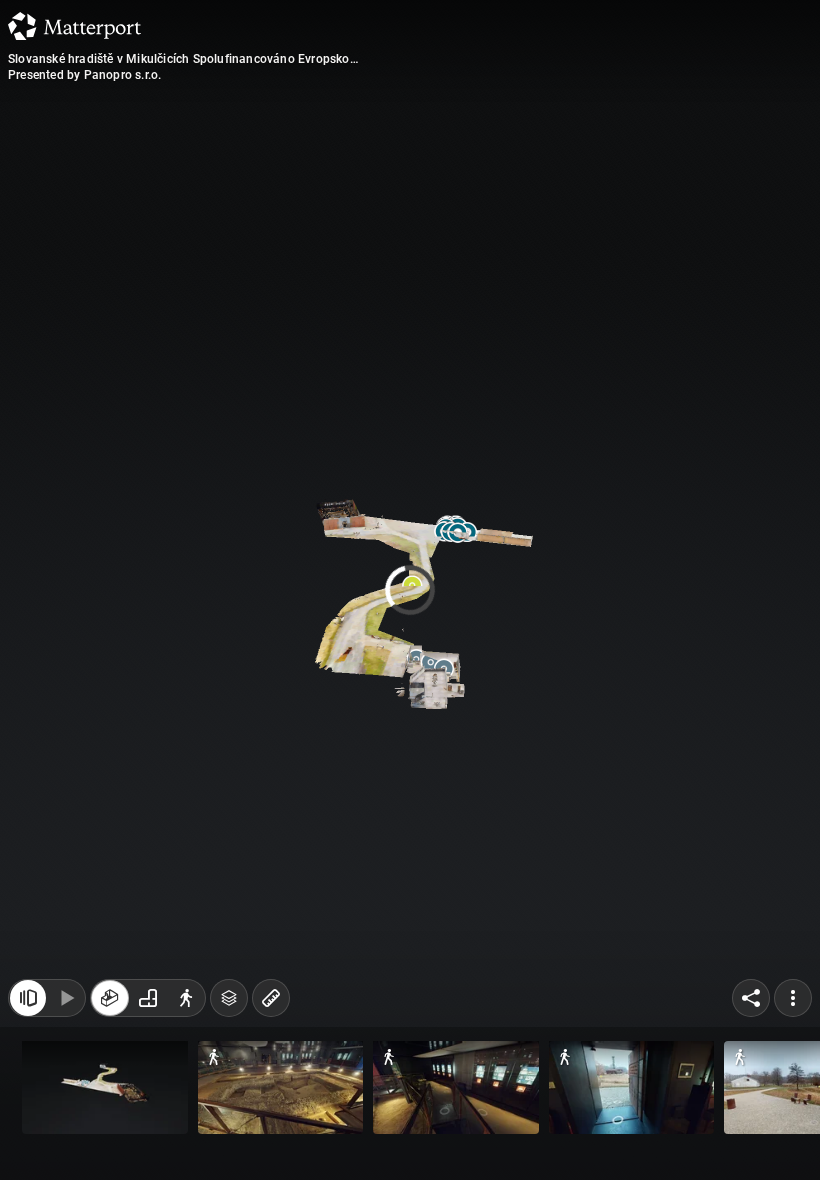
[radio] (110, 1008)
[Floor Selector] (229, 1008)
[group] (148, 1008)
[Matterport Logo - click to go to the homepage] (74, 26)
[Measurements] (271, 1008)
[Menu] (793, 1008)
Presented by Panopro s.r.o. (84, 75)
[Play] (66, 1008)
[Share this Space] (751, 1008)
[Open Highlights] (28, 1008)
